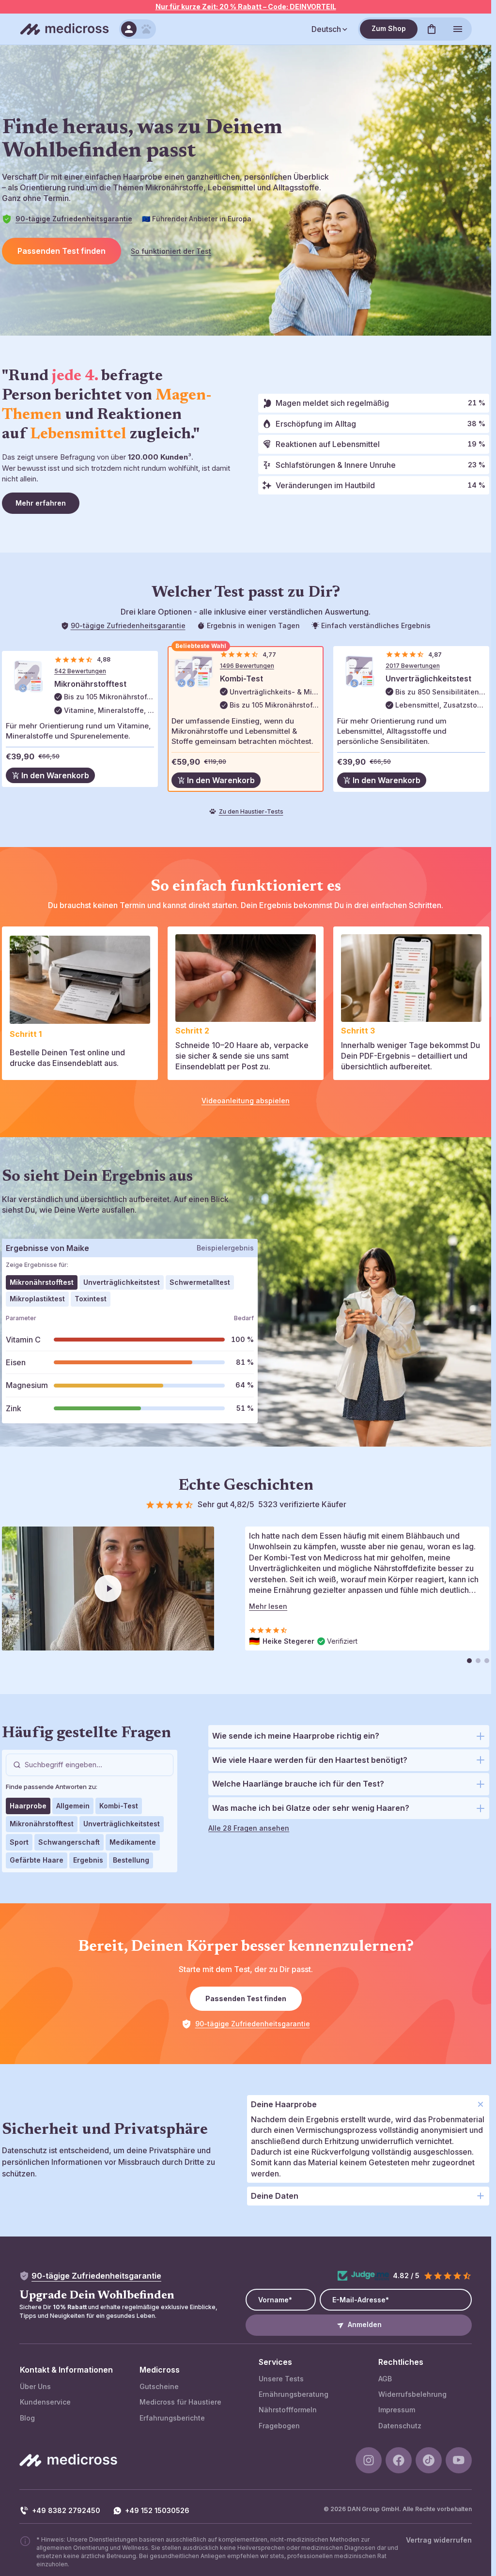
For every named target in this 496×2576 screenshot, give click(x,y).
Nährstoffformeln (288, 2410)
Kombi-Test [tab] (119, 1806)
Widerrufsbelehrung (412, 2394)
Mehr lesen (268, 1606)
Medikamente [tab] (133, 1842)
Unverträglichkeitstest (428, 679)
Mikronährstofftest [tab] (42, 1282)
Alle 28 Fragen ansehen (249, 1828)
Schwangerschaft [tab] (69, 1842)
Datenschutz (400, 2426)
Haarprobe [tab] (28, 1806)
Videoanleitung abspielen (246, 1101)
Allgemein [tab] (73, 1806)
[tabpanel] (130, 1366)
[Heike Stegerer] (469, 1661)
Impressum (397, 2410)
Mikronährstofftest (90, 684)
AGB (385, 2379)
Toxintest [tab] (91, 1299)
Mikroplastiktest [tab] (37, 1299)
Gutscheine (159, 2386)
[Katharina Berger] (487, 1661)
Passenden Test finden (62, 251)
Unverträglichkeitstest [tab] (122, 1282)
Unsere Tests (281, 2379)
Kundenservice (45, 2402)
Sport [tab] (19, 1842)
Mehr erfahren (41, 503)
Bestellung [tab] (131, 1860)
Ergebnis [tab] (88, 1860)
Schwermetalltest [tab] (200, 1282)
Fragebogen (279, 2426)
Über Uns (35, 2386)
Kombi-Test (241, 679)
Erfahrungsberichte (172, 2418)
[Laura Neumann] (478, 1661)
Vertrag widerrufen (439, 2540)
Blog (27, 2418)
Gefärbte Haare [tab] (37, 1860)
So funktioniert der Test (171, 251)
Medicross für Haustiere (180, 2402)
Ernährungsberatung (294, 2394)
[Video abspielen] (108, 1589)
